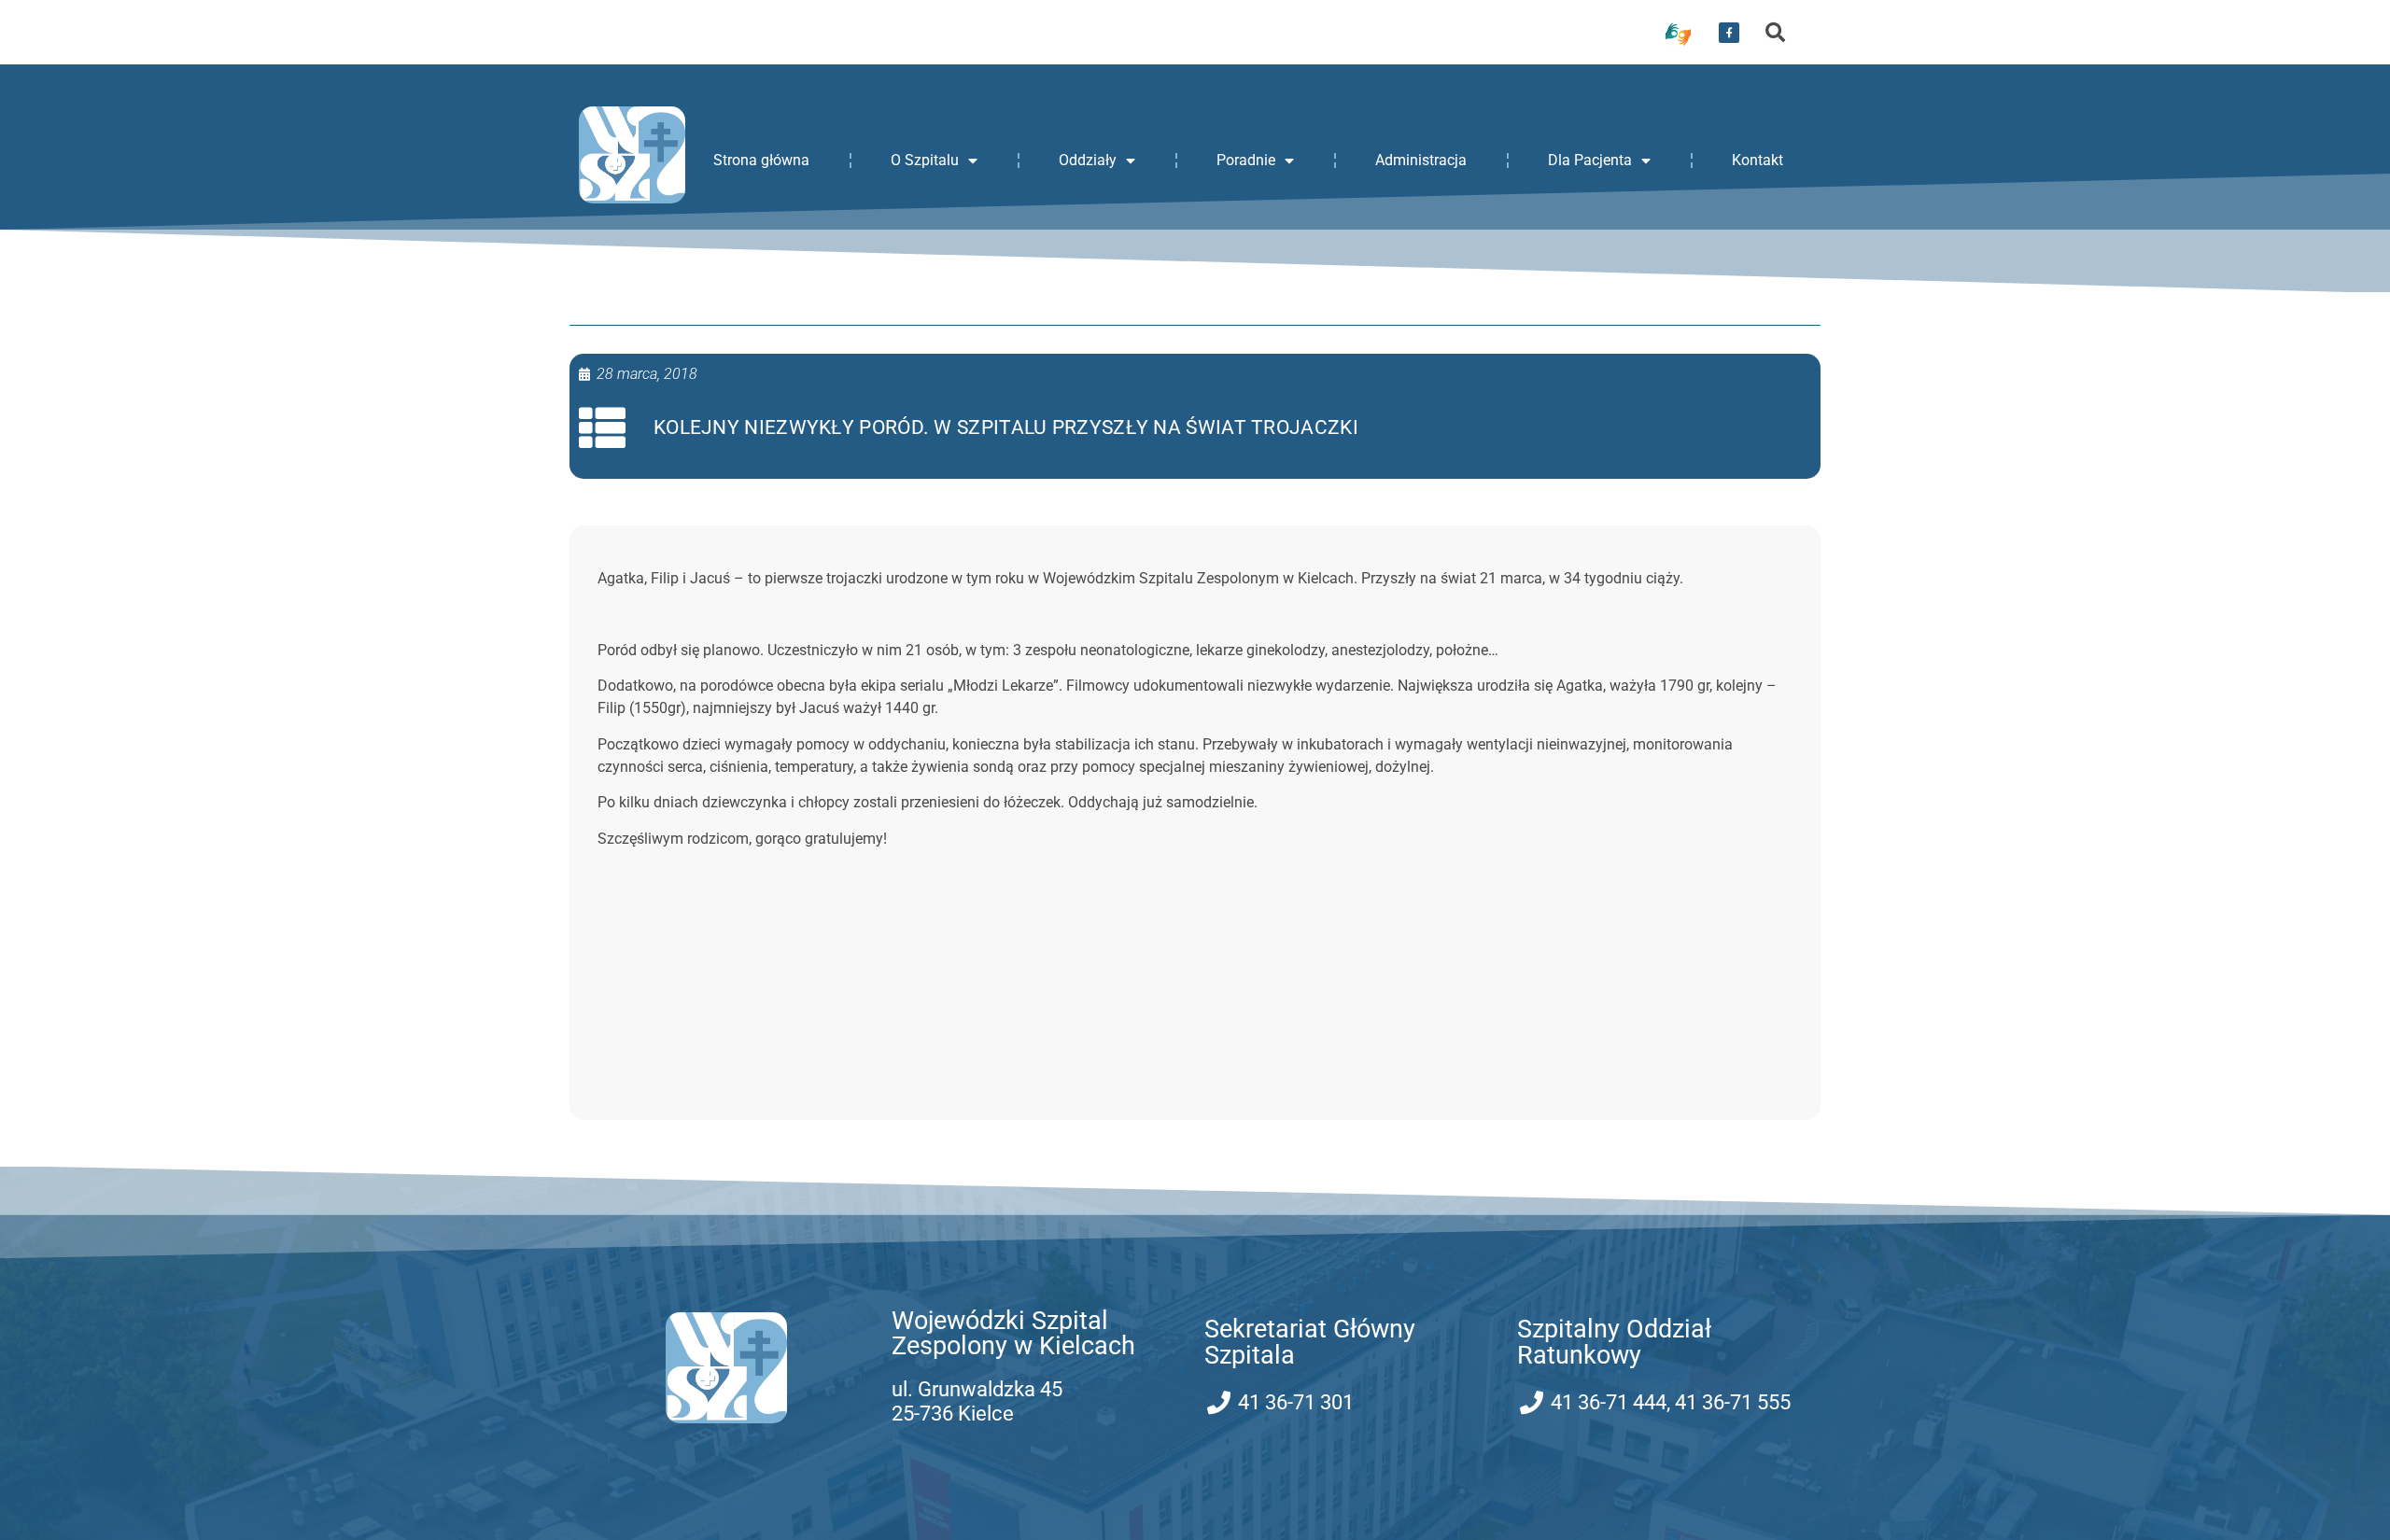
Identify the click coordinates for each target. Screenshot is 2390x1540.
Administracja (1421, 160)
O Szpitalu (925, 160)
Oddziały (1088, 160)
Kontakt (1757, 160)
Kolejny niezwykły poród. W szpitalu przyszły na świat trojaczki (1006, 427)
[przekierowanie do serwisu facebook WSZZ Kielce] (1729, 33)
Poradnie (1246, 160)
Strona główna (761, 160)
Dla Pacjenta (1590, 160)
